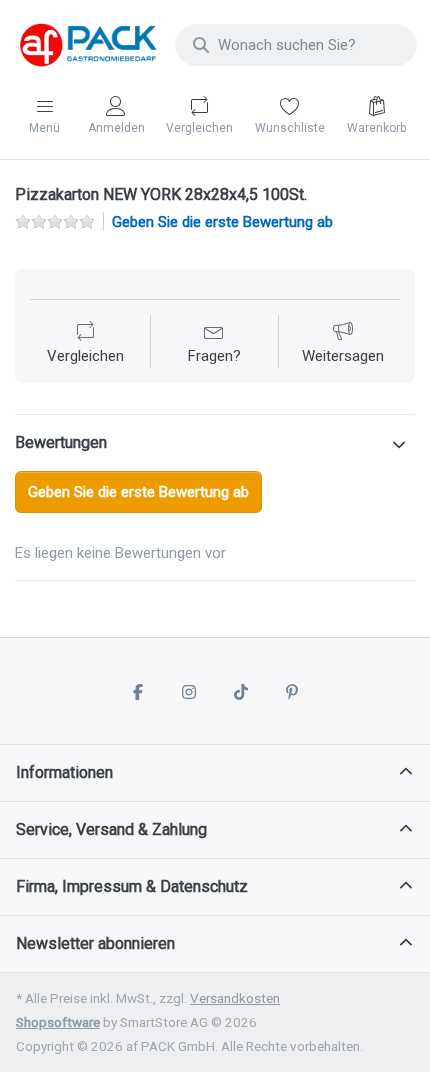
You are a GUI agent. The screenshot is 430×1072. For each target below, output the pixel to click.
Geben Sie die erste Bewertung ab (222, 222)
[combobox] (296, 45)
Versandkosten (235, 998)
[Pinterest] (293, 692)
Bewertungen (61, 442)
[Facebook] (138, 692)
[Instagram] (189, 692)
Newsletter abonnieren (95, 943)
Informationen (64, 772)
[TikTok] (241, 692)
